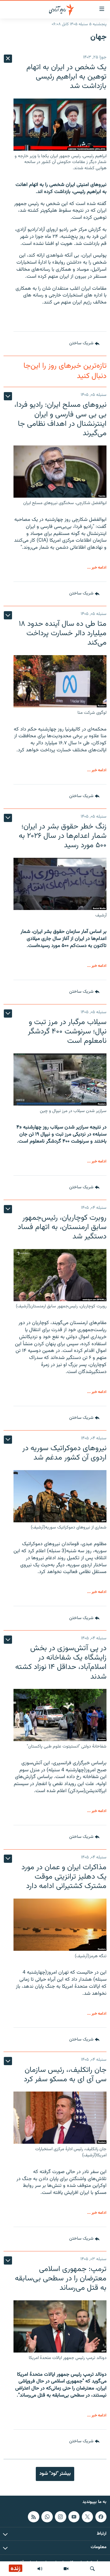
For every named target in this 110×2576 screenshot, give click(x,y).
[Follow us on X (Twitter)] (87, 2517)
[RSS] (33, 2517)
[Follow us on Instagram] (60, 2517)
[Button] (84, 344)
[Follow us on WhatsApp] (47, 2517)
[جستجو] (92, 2569)
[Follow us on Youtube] (74, 2517)
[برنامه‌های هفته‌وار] (40, 2569)
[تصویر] (66, 2569)
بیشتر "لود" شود (55, 2474)
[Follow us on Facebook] (101, 2517)
